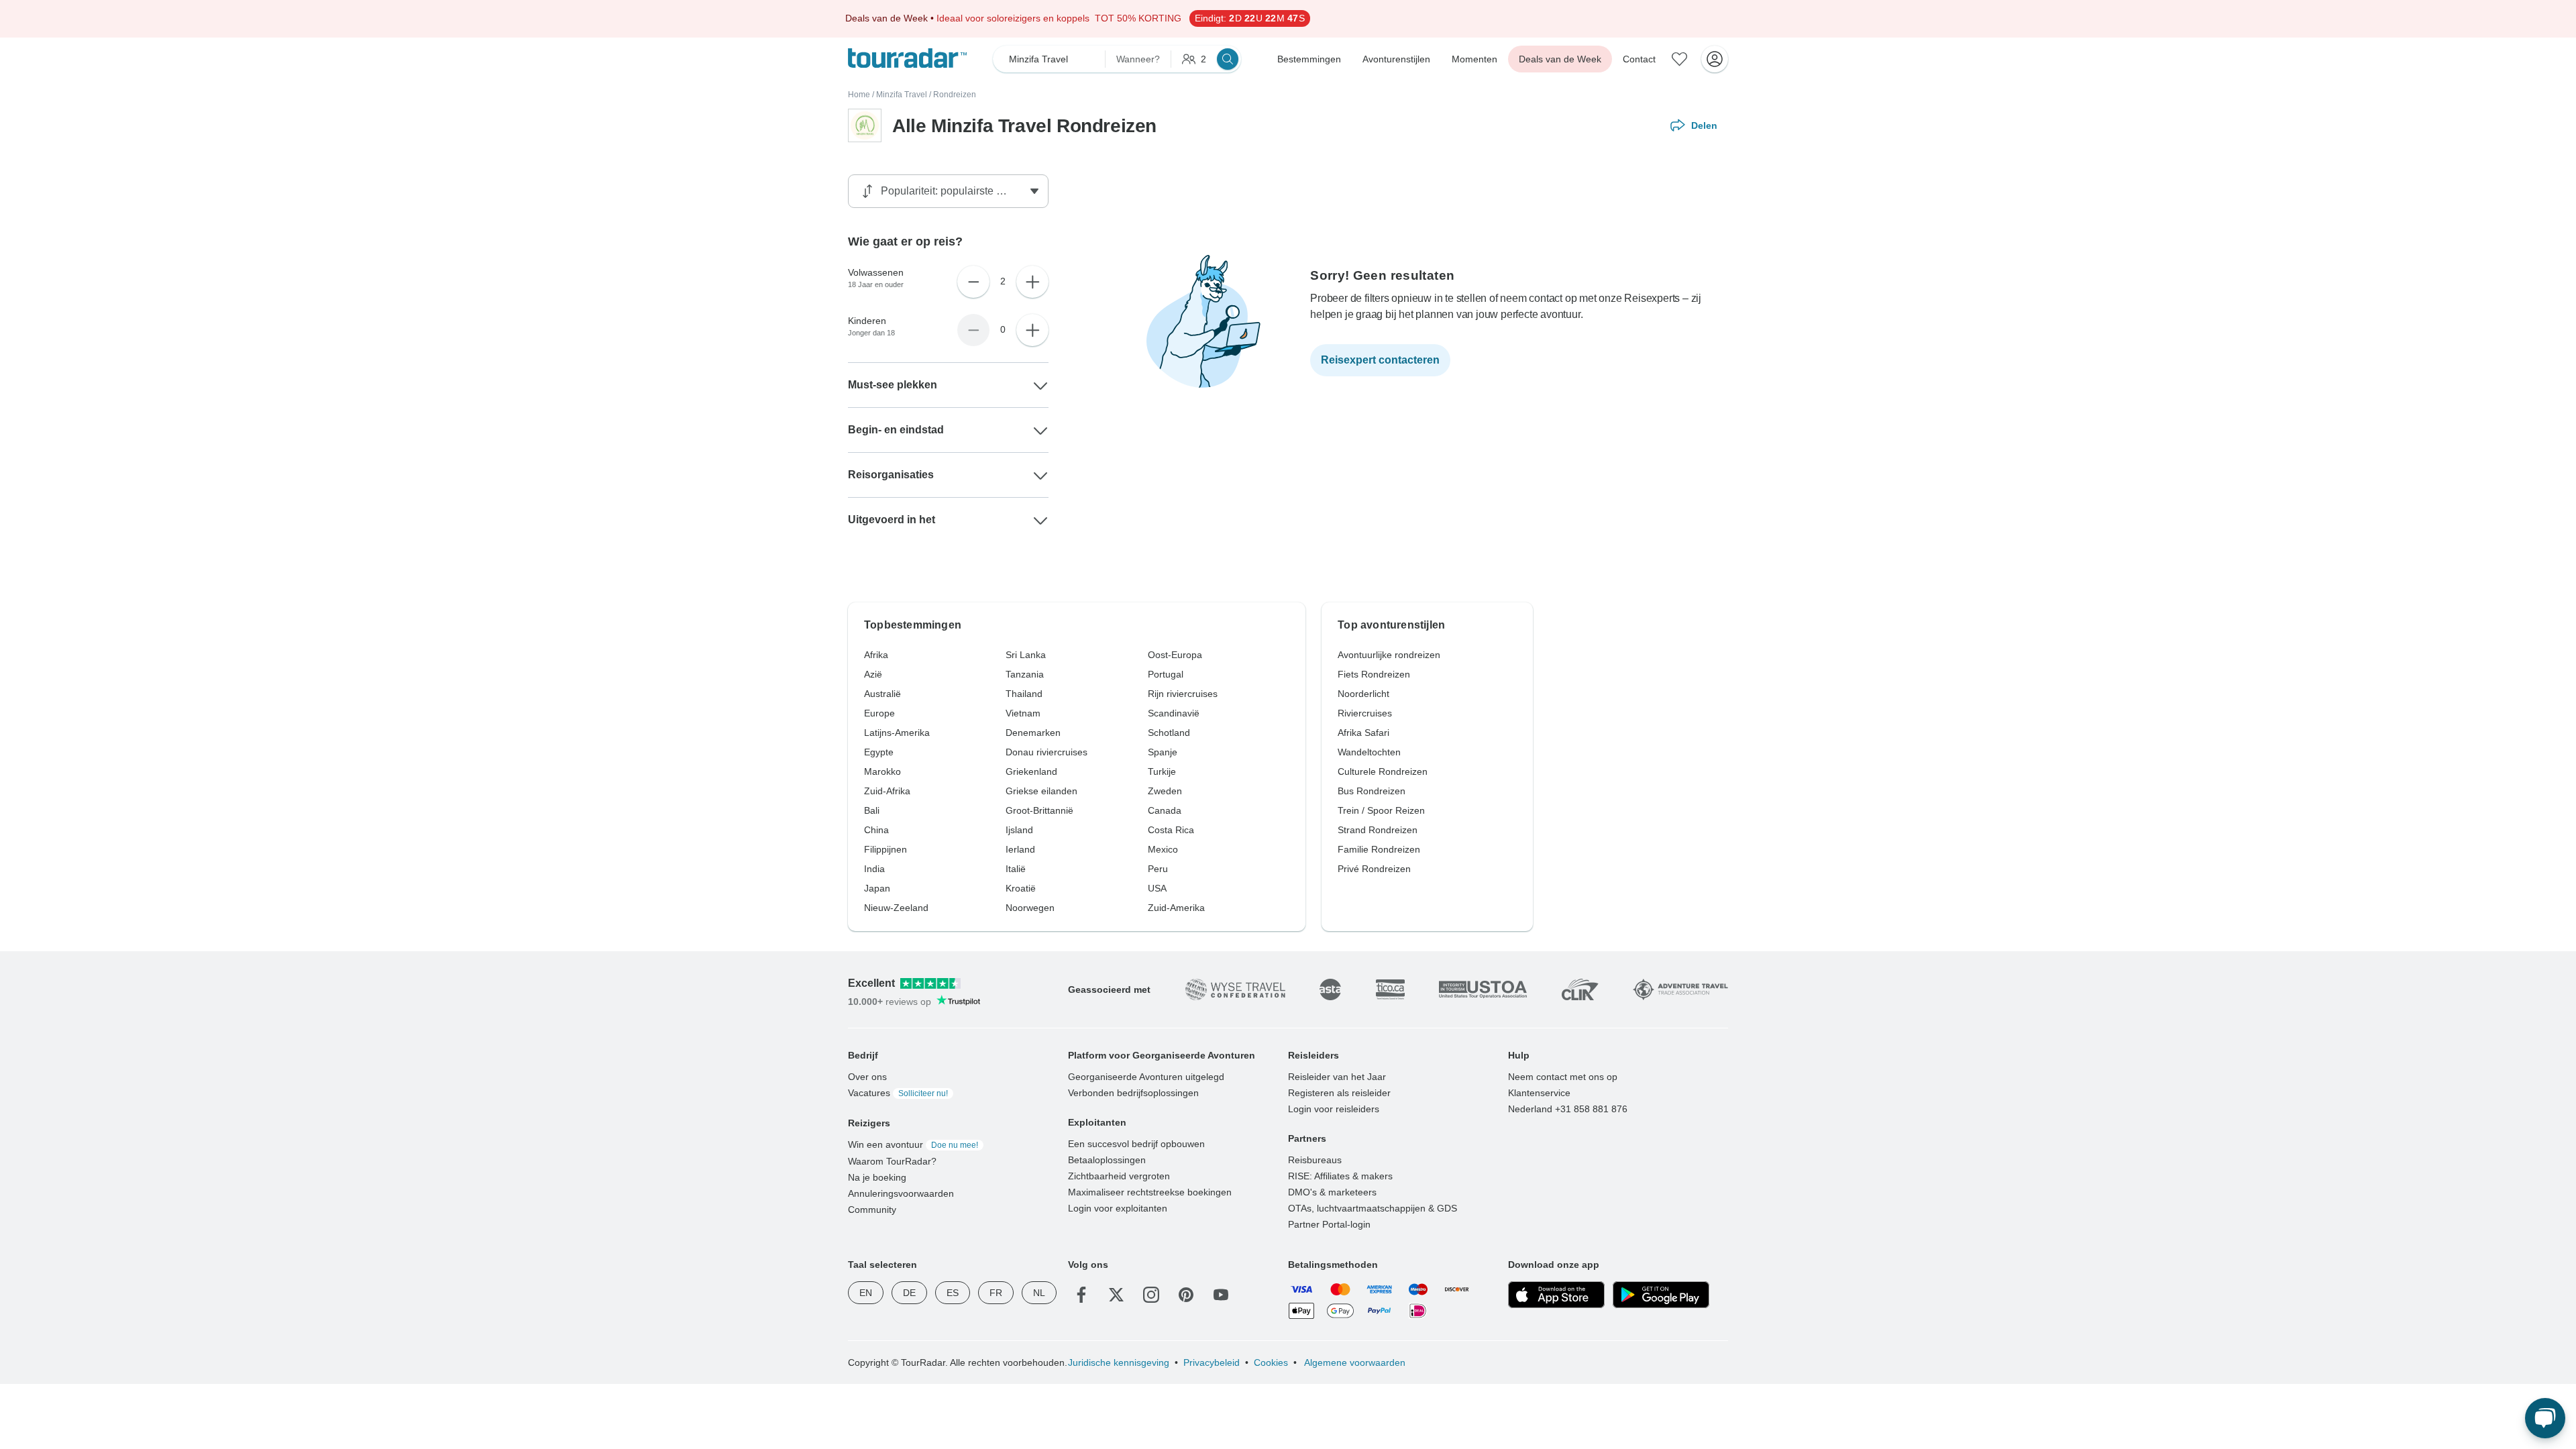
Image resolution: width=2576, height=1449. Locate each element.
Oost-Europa (1175, 655)
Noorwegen (1030, 908)
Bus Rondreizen (1372, 791)
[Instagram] (1151, 1295)
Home (859, 95)
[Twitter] (1116, 1295)
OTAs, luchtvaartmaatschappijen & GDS (1373, 1208)
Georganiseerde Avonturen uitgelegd (1146, 1077)
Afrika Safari (1363, 733)
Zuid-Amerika (1176, 908)
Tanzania (1025, 674)
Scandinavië (1174, 713)
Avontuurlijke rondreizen (1389, 655)
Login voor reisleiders (1334, 1109)
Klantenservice (1539, 1093)
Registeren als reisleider (1339, 1093)
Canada (1165, 810)
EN (866, 1293)
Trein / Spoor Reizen (1381, 810)
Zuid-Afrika (887, 791)
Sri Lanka (1026, 655)
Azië (873, 674)
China (876, 830)
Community (872, 1210)
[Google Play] (1661, 1295)
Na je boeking (877, 1177)
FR (996, 1293)
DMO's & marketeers (1332, 1192)
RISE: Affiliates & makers (1340, 1176)
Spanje (1163, 752)
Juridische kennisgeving (1119, 1362)
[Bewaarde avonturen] (1680, 59)
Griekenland (1031, 771)
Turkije (1162, 771)
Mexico (1163, 849)
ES (953, 1293)
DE (909, 1293)
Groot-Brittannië (1039, 810)
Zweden (1165, 791)
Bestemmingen (1309, 59)
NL (1039, 1293)
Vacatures (898, 1093)
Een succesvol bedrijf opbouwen (1136, 1144)
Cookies (1271, 1362)
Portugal (1166, 674)
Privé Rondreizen (1374, 869)
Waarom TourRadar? (892, 1161)
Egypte (879, 752)
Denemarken (1033, 733)
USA (1157, 888)
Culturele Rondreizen (1383, 771)
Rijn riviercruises (1183, 694)
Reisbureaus (1315, 1160)
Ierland (1020, 849)
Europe (879, 713)
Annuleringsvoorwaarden (901, 1193)
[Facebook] (1081, 1295)
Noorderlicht (1363, 694)
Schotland (1169, 733)
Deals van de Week (1560, 59)
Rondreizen (955, 95)
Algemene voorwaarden (1354, 1362)
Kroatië (1021, 888)
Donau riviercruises (1046, 752)
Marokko (882, 771)
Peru (1158, 869)
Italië (1016, 869)
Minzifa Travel (902, 95)
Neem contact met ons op (1563, 1077)
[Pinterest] (1186, 1295)
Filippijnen (885, 849)
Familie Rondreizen (1379, 849)
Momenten (1474, 59)
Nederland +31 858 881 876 (1568, 1109)
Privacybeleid (1212, 1362)
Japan (877, 888)
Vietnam (1023, 713)
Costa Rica (1171, 830)
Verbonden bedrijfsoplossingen (1133, 1093)
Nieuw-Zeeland (896, 908)
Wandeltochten (1369, 752)
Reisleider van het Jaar (1337, 1077)
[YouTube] (1221, 1295)
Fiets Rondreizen (1374, 674)
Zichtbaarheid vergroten (1119, 1176)
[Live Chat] (2545, 1418)
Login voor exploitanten (1118, 1208)
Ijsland (1019, 830)
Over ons (867, 1077)
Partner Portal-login (1329, 1224)
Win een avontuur (913, 1144)
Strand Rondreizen (1378, 830)
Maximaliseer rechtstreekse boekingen (1150, 1192)
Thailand (1024, 694)
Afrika (876, 655)
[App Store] (1556, 1295)
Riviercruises (1365, 713)
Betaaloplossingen (1107, 1160)
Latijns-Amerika (897, 733)
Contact (1639, 59)
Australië (882, 694)
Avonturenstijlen (1396, 59)
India (874, 869)
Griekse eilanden (1041, 791)
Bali (872, 810)
